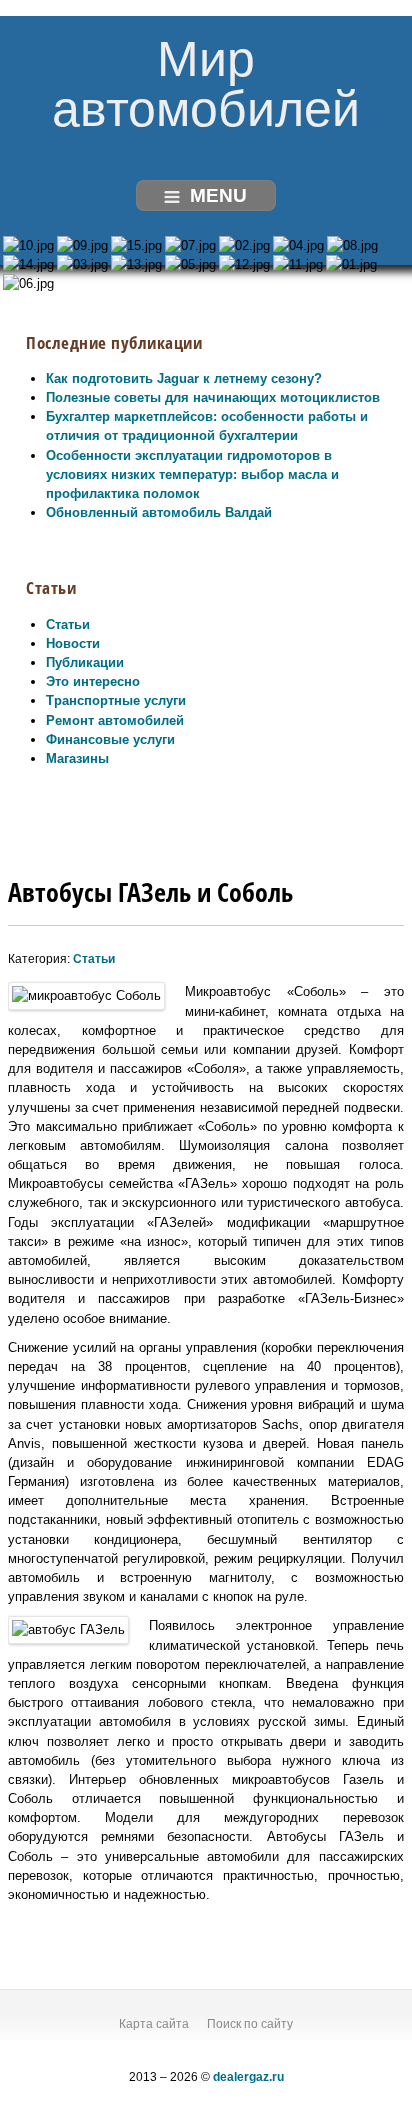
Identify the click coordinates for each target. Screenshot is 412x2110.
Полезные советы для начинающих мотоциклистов (213, 397)
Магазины (77, 758)
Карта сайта (154, 2024)
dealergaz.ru (248, 2077)
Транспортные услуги (116, 700)
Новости (73, 643)
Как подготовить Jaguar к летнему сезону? (184, 378)
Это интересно (93, 681)
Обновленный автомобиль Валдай (159, 512)
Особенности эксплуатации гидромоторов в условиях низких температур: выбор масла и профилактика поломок (192, 474)
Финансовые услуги (110, 739)
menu (218, 195)
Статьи (68, 624)
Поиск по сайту (250, 2024)
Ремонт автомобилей (115, 720)
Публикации (85, 662)
